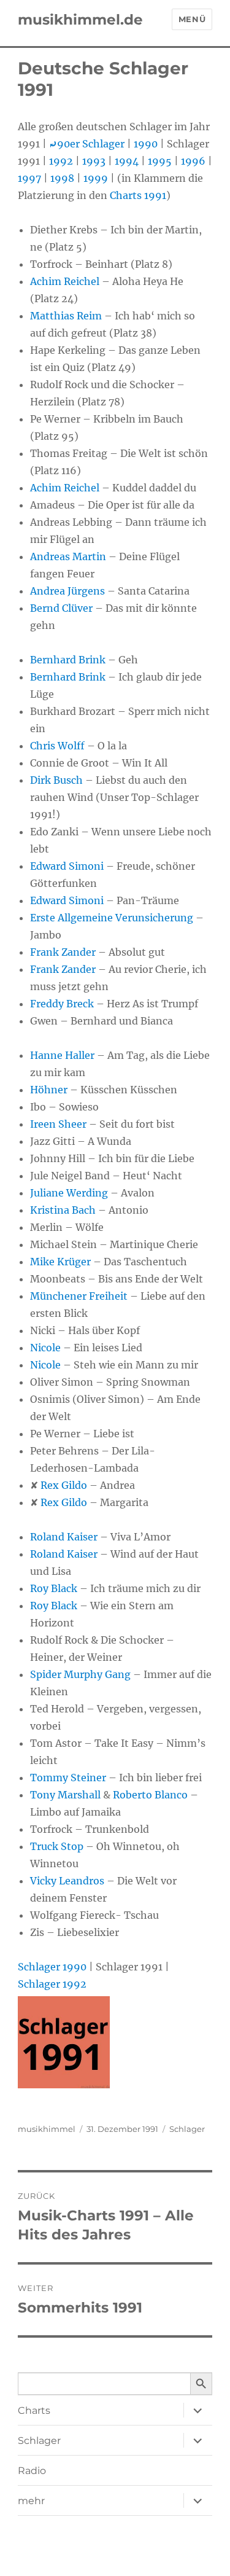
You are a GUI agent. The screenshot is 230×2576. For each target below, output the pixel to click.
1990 (146, 144)
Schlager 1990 (52, 1967)
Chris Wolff (57, 746)
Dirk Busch (56, 780)
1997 (29, 178)
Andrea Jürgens (67, 591)
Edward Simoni (67, 866)
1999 (96, 178)
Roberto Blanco (150, 1795)
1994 (127, 161)
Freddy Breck (62, 1004)
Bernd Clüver (61, 608)
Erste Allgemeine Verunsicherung (112, 918)
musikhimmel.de (80, 20)
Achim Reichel (65, 281)
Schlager (187, 2129)
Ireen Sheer (58, 1124)
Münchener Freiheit (79, 1296)
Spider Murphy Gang (80, 1674)
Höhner (49, 1090)
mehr (31, 2501)
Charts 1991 (138, 195)
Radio (32, 2471)
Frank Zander (63, 952)
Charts (34, 2410)
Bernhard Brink (68, 660)
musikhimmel (47, 2129)
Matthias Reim (66, 316)
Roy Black (54, 1588)
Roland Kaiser (64, 1537)
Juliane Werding (69, 1193)
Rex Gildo (64, 1485)
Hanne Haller (62, 1055)
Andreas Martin (68, 556)
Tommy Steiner (68, 1778)
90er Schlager (87, 144)
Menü (192, 19)
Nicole (45, 1348)
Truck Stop (57, 1846)
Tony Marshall (65, 1795)
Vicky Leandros (67, 1881)
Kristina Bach (63, 1210)
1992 (61, 161)
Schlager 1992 (52, 1984)
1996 (193, 161)
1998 (62, 178)
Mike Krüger (60, 1262)
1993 (94, 161)
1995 (160, 161)
